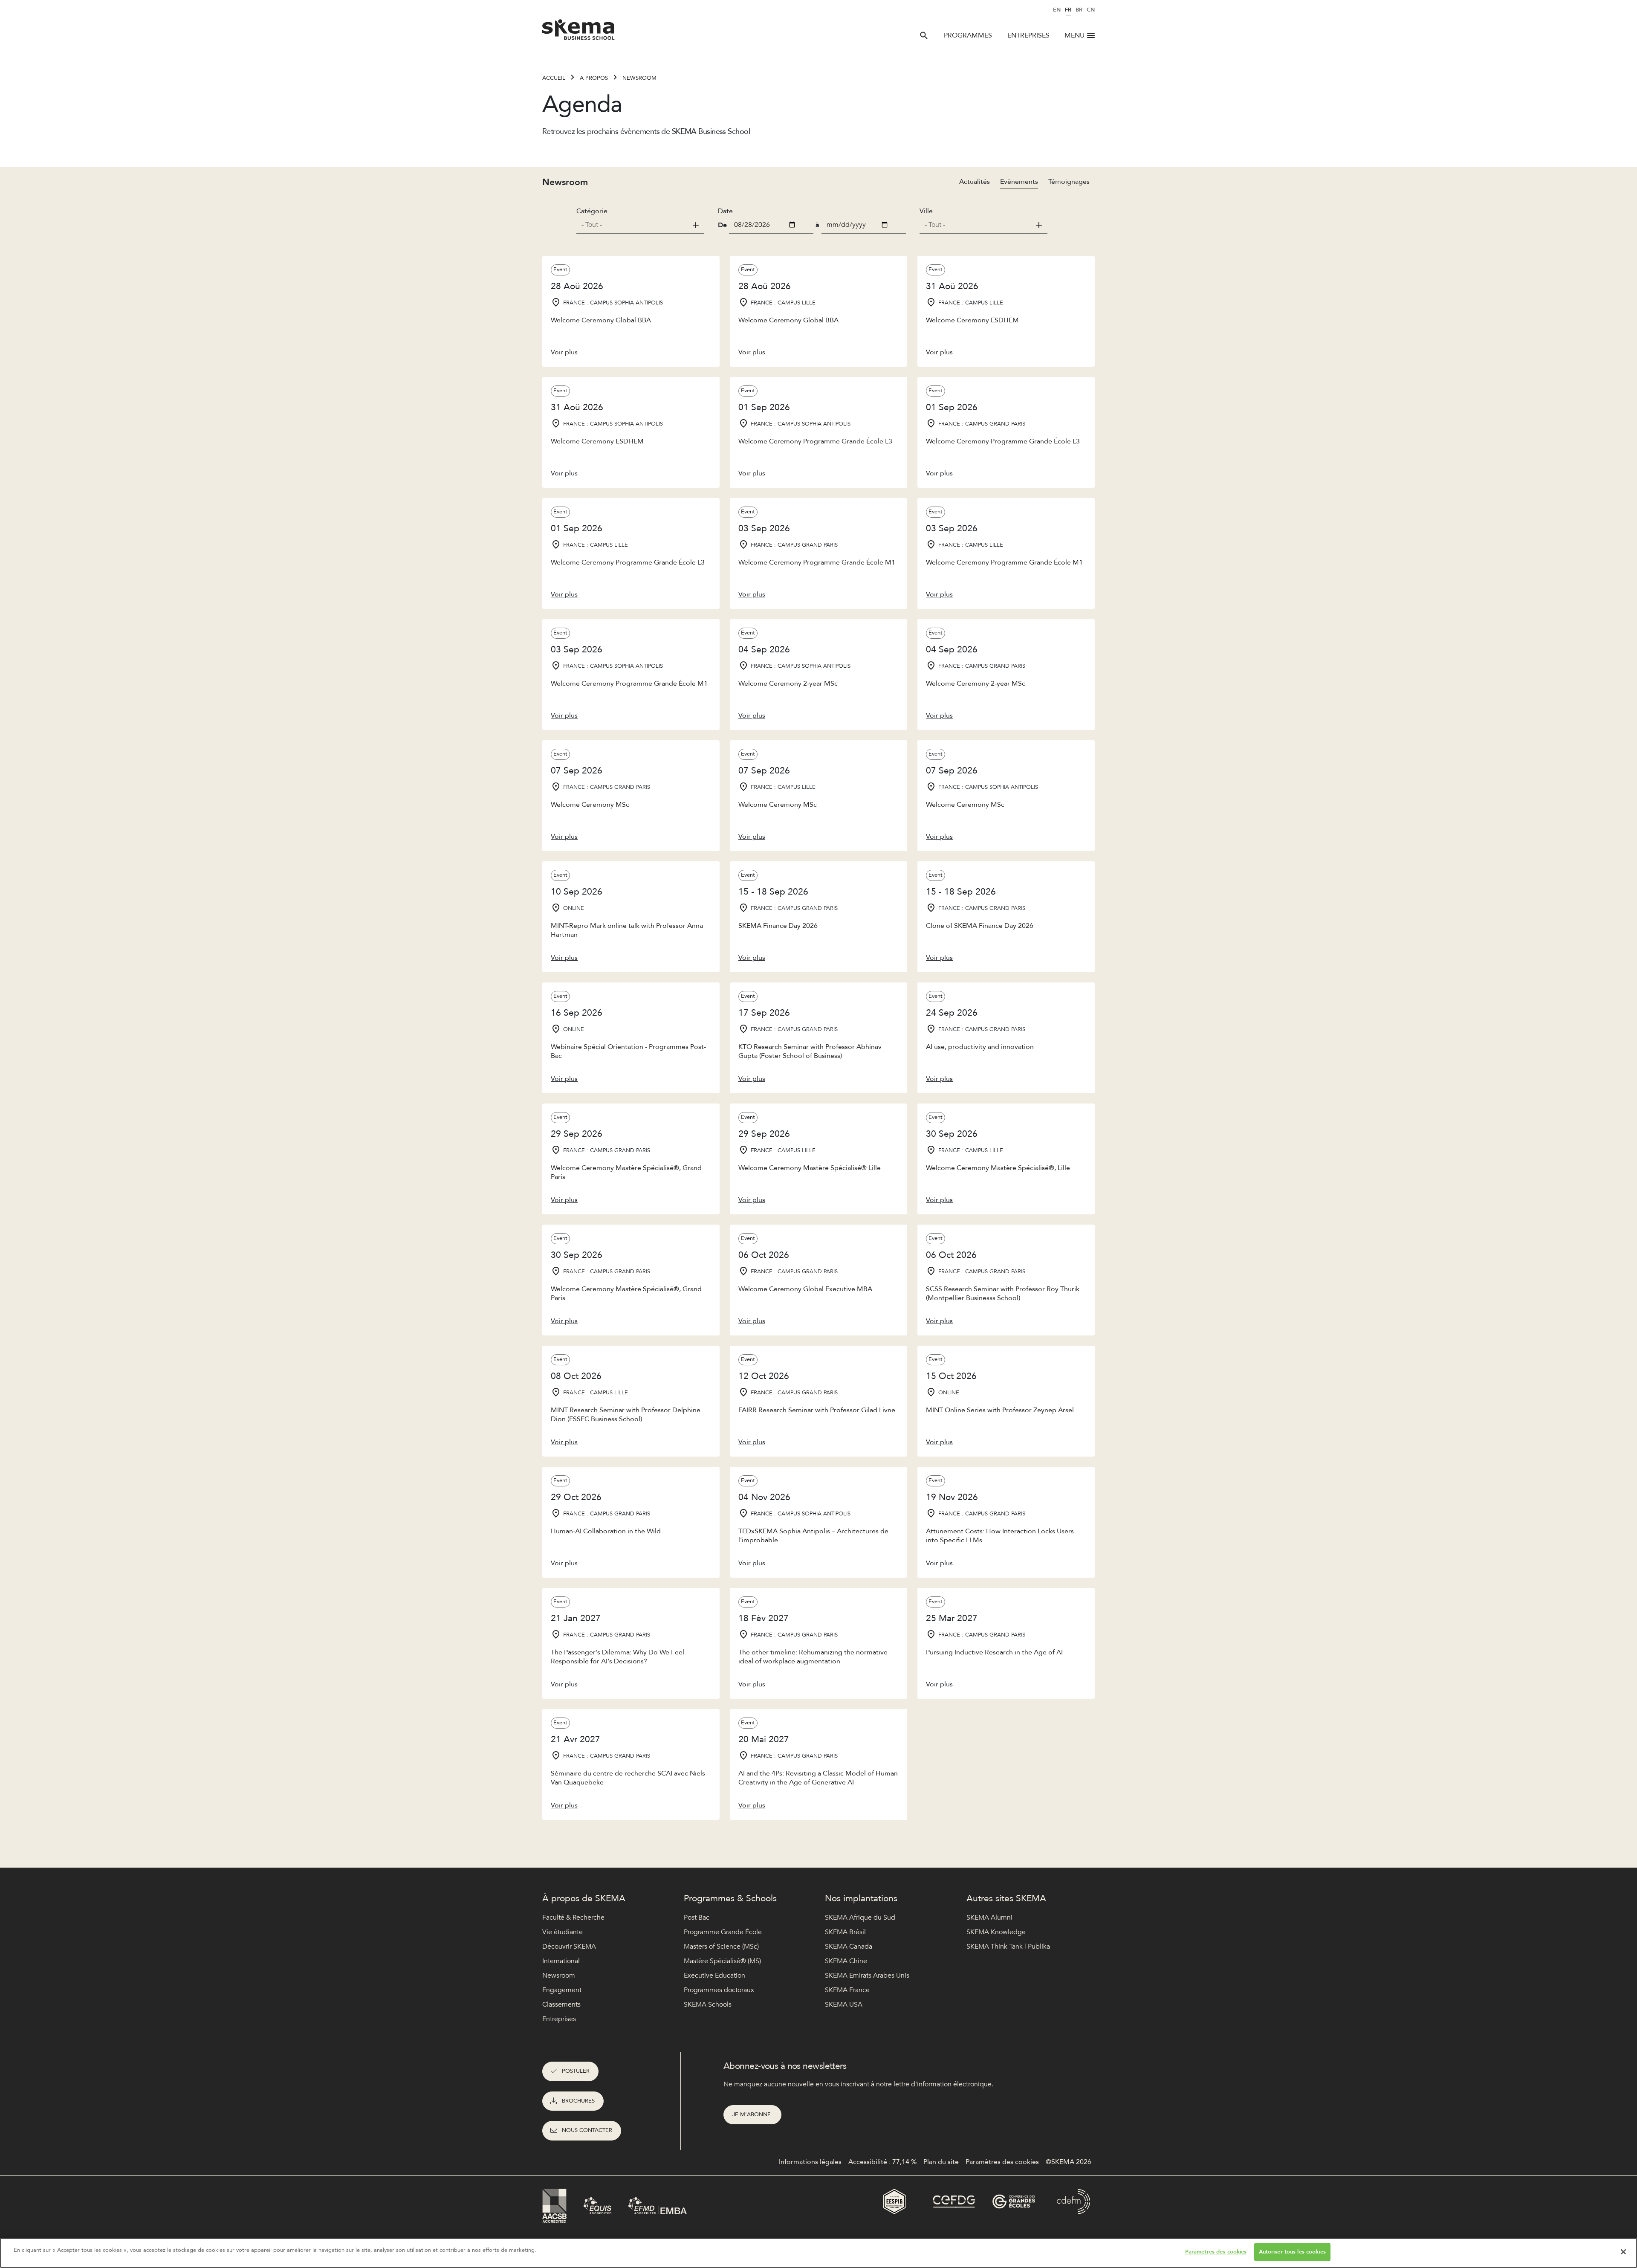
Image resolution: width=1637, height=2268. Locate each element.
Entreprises (1028, 35)
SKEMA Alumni (989, 1918)
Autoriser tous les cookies (1292, 2252)
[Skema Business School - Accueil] (579, 32)
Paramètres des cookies (1216, 2252)
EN (1057, 10)
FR (1068, 10)
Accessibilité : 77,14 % (882, 2162)
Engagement (562, 1990)
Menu (1074, 35)
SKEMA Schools (708, 2004)
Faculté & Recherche (573, 1918)
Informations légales (810, 2162)
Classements (561, 2004)
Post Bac (697, 1918)
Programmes (968, 35)
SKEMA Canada (849, 1946)
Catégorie (592, 211)
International (561, 1961)
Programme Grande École (723, 1932)
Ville (926, 211)
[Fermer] (1623, 2252)
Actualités (975, 182)
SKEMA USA (844, 2004)
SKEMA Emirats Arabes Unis (867, 1975)
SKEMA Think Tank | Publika (1008, 1946)
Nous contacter (587, 2130)
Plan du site (941, 2162)
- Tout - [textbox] (592, 225)
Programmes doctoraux (719, 1990)
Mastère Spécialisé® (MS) (722, 1961)
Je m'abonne (752, 2114)
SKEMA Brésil (845, 1932)
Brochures (578, 2101)
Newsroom (639, 78)
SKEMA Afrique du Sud (860, 1918)
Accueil (554, 78)
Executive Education (714, 1975)
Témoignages (1069, 182)
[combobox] (640, 225)
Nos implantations (861, 1899)
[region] (818, 2253)
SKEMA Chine (846, 1961)
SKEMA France (847, 1990)
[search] (924, 35)
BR (1079, 10)
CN (1091, 10)
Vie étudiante (563, 1932)
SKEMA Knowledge (996, 1932)
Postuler (576, 2071)
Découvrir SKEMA (569, 1946)
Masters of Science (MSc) (721, 1946)
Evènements (1019, 182)
